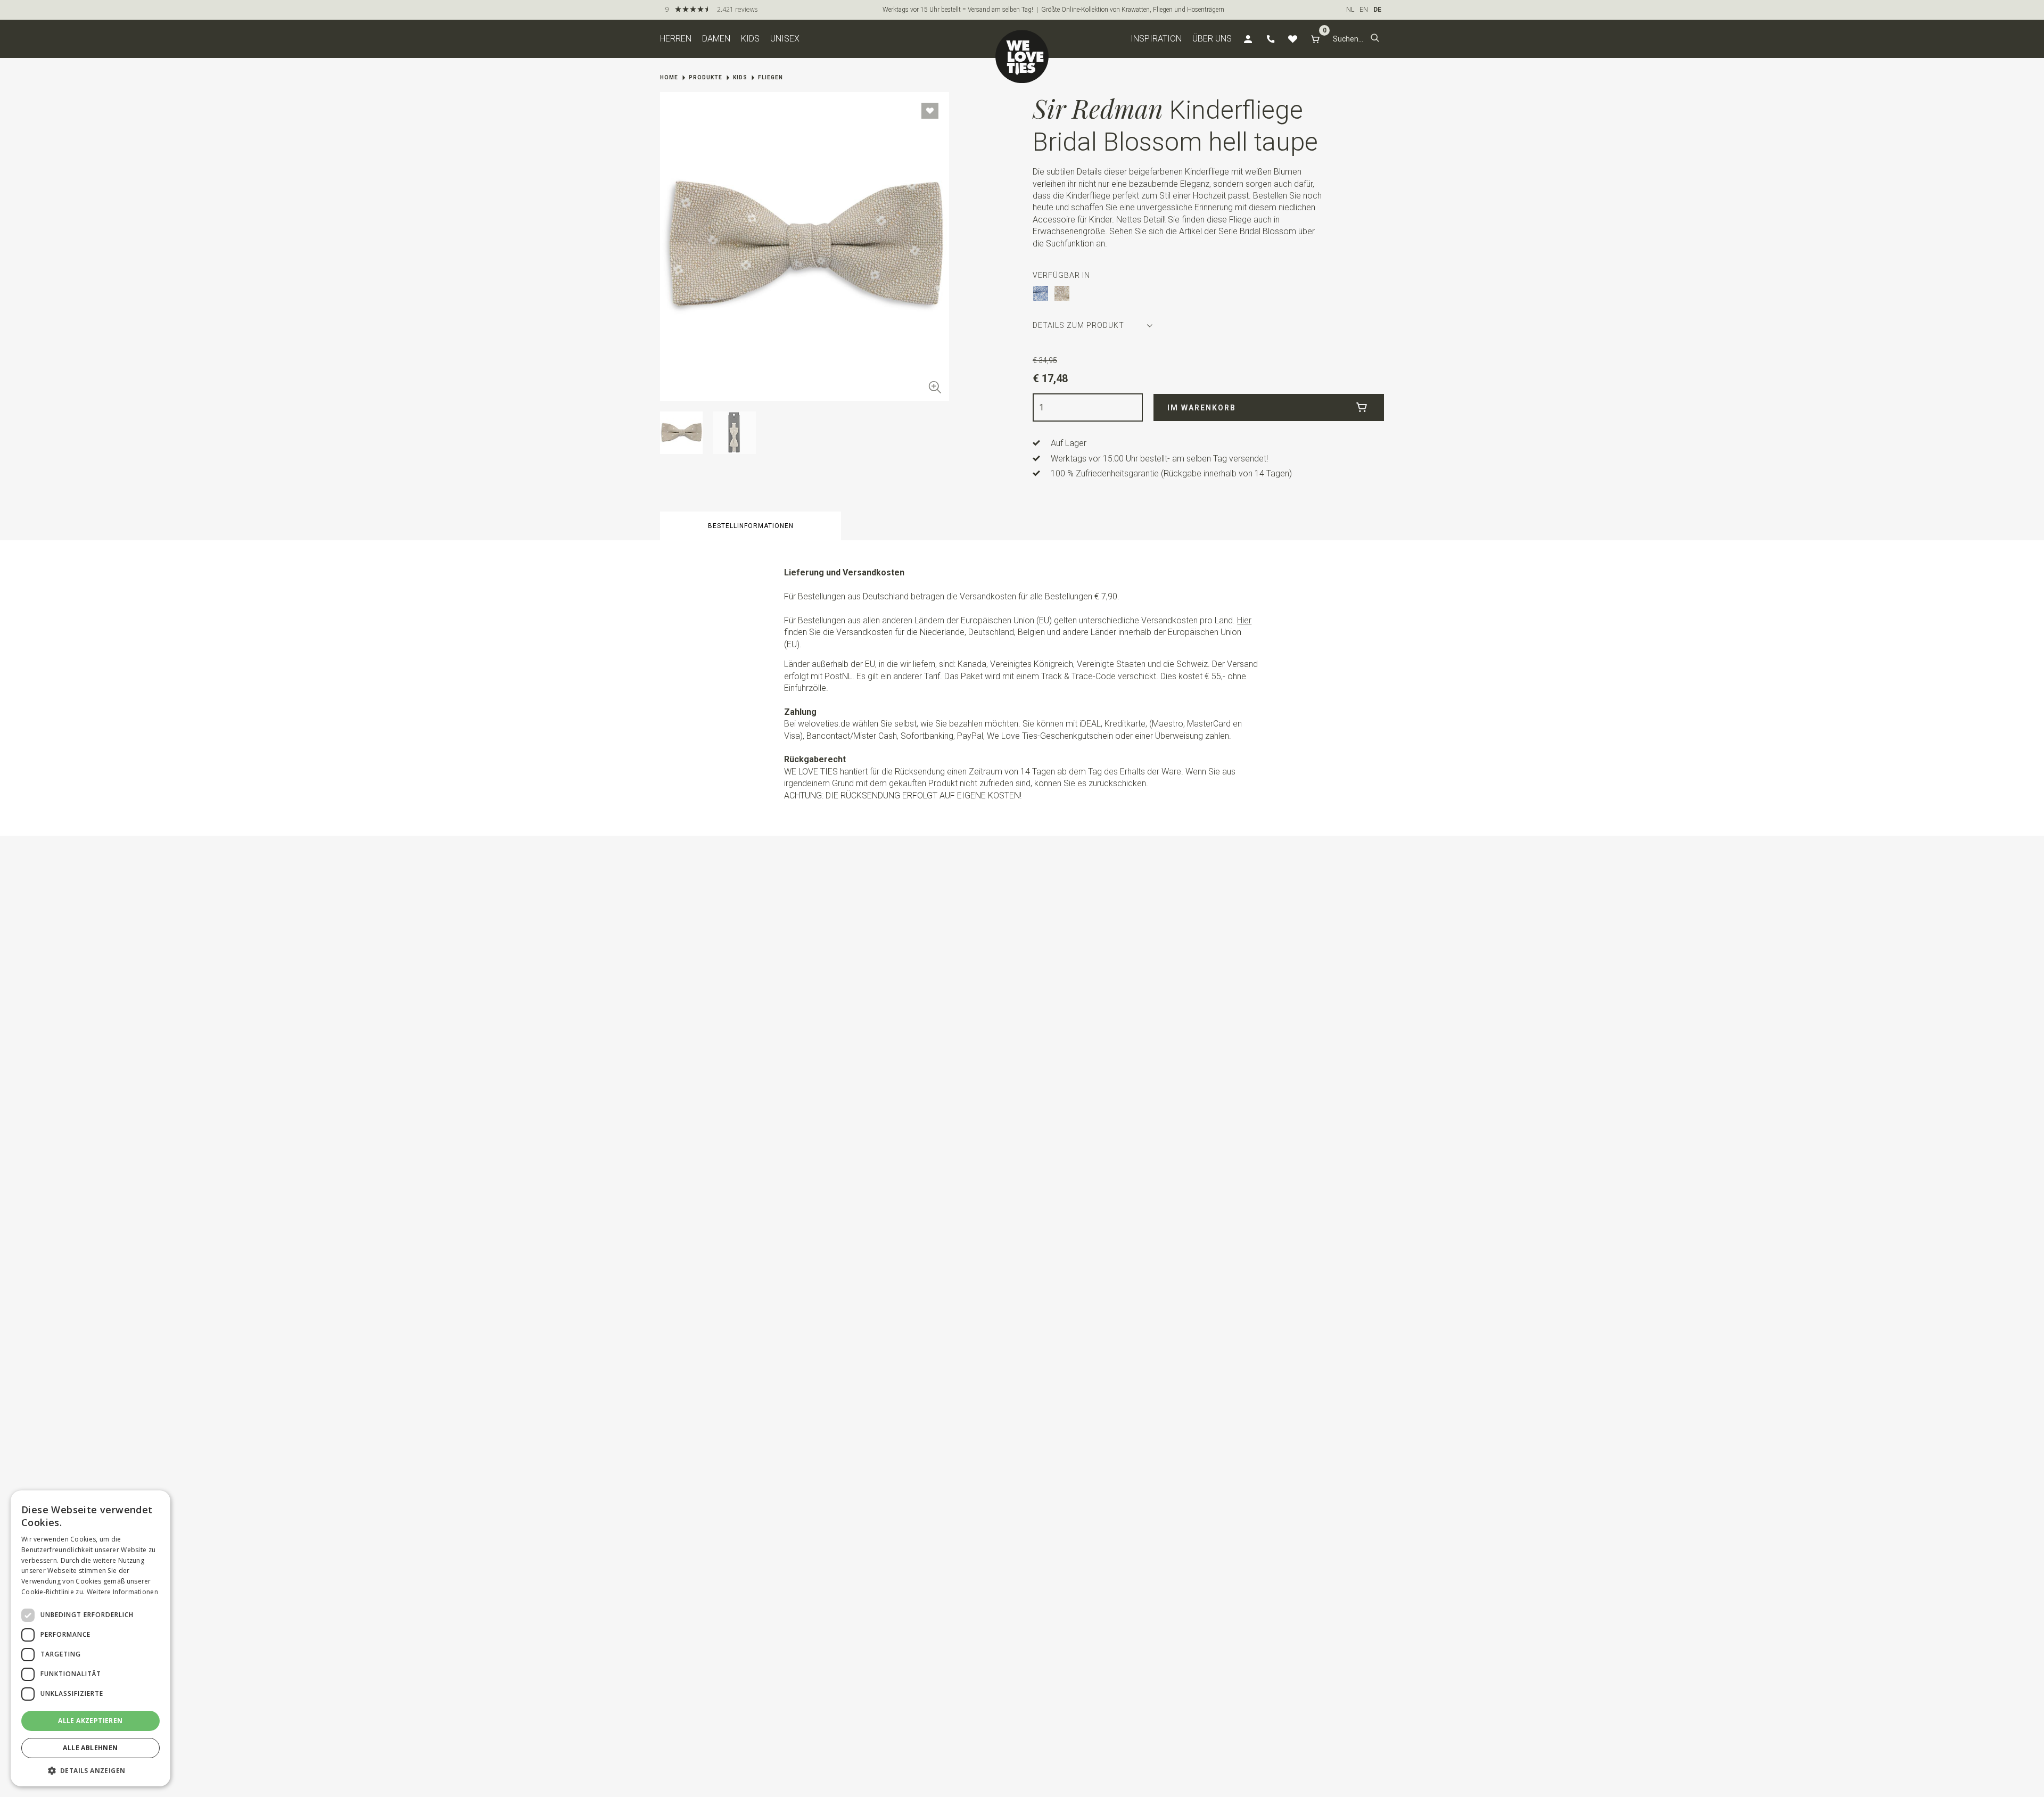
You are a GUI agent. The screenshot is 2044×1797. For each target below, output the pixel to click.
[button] (1375, 39)
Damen (716, 39)
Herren (676, 39)
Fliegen (770, 77)
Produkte (706, 77)
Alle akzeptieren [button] (90, 1721)
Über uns (1212, 39)
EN (1364, 10)
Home (669, 77)
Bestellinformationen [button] (751, 526)
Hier (1244, 620)
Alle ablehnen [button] (90, 1748)
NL (1350, 10)
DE (1377, 10)
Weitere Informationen (122, 1592)
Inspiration (1156, 39)
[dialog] (90, 1638)
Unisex (785, 39)
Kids (750, 39)
